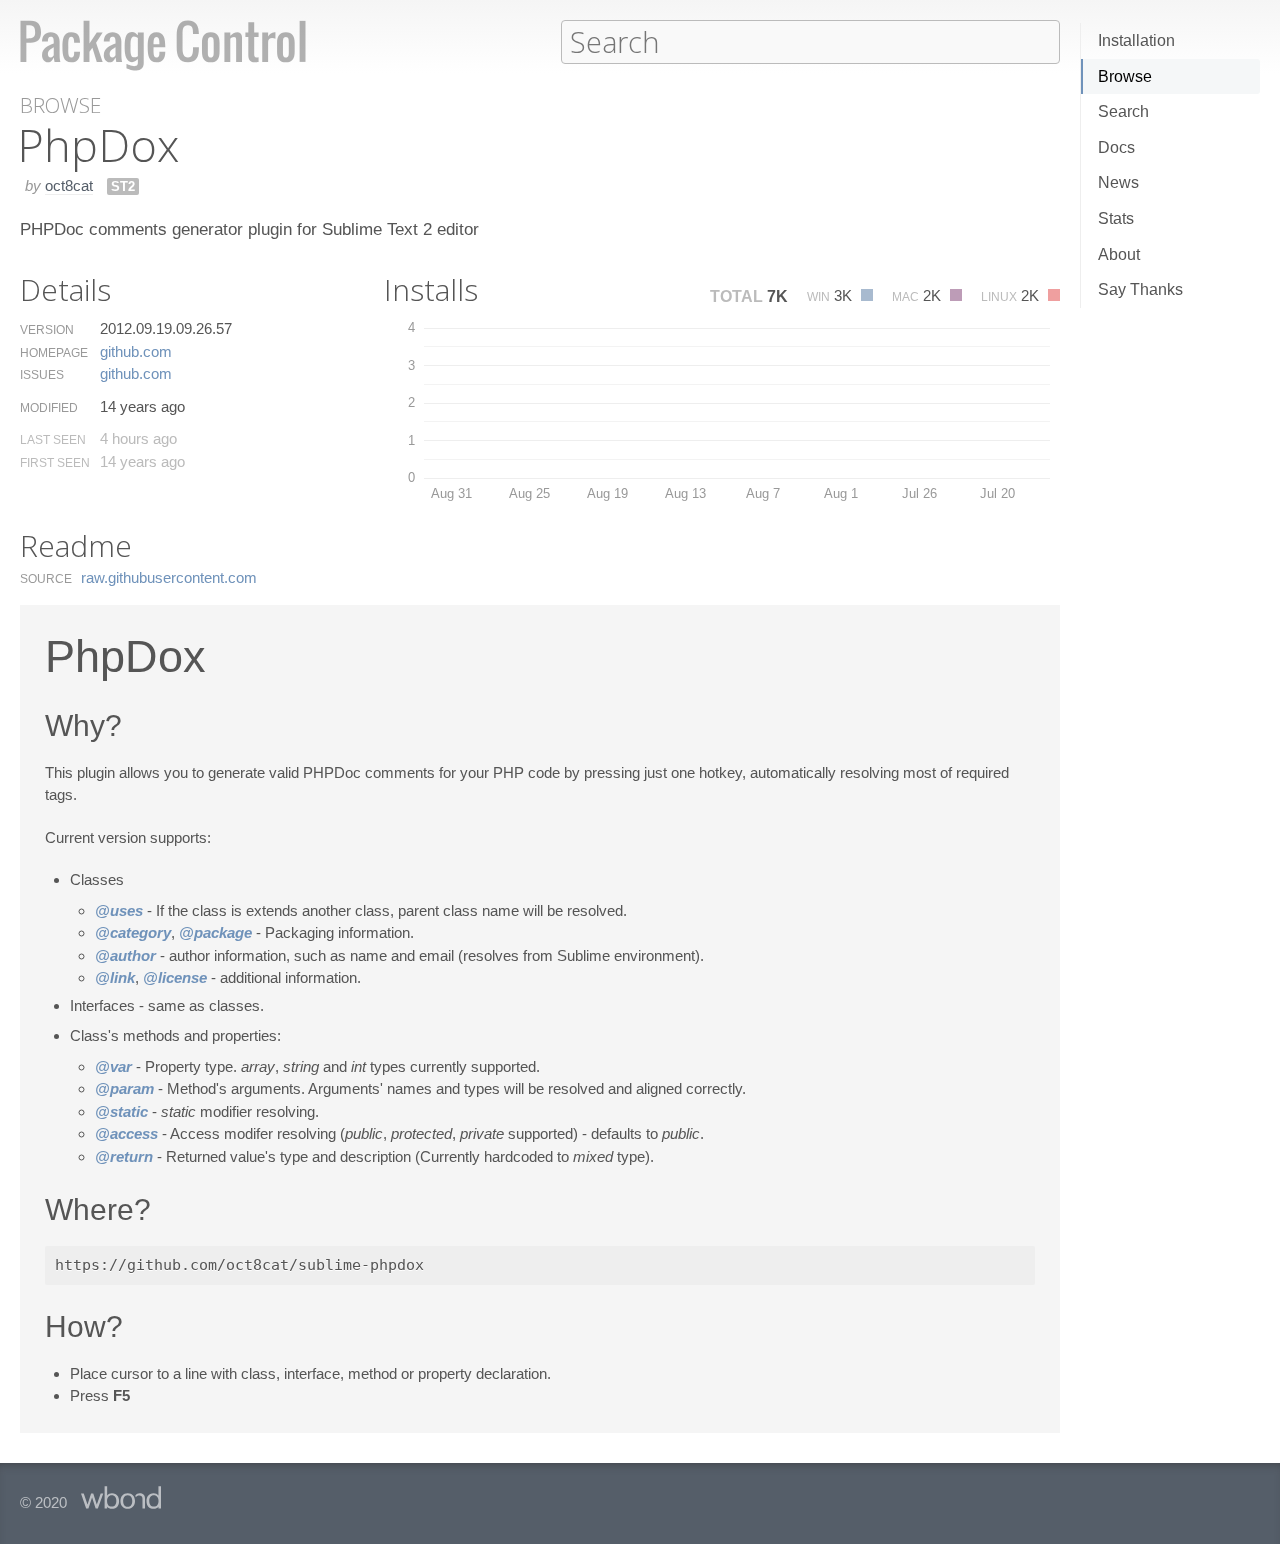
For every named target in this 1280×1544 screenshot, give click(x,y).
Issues (42, 375)
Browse (1125, 76)
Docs (1116, 147)
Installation (1136, 40)
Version (47, 330)
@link (115, 977)
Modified (49, 408)
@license (175, 977)
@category (133, 932)
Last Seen (53, 440)
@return (124, 1156)
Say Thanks (1140, 289)
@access (126, 1133)
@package (215, 932)
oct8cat (69, 185)
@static (121, 1111)
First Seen (55, 463)
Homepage (54, 353)
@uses (119, 910)
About (1119, 254)
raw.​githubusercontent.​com (169, 577)
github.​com (136, 351)
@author (125, 955)
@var (113, 1066)
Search (1123, 111)
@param (124, 1088)
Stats (1116, 218)
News (1118, 182)
